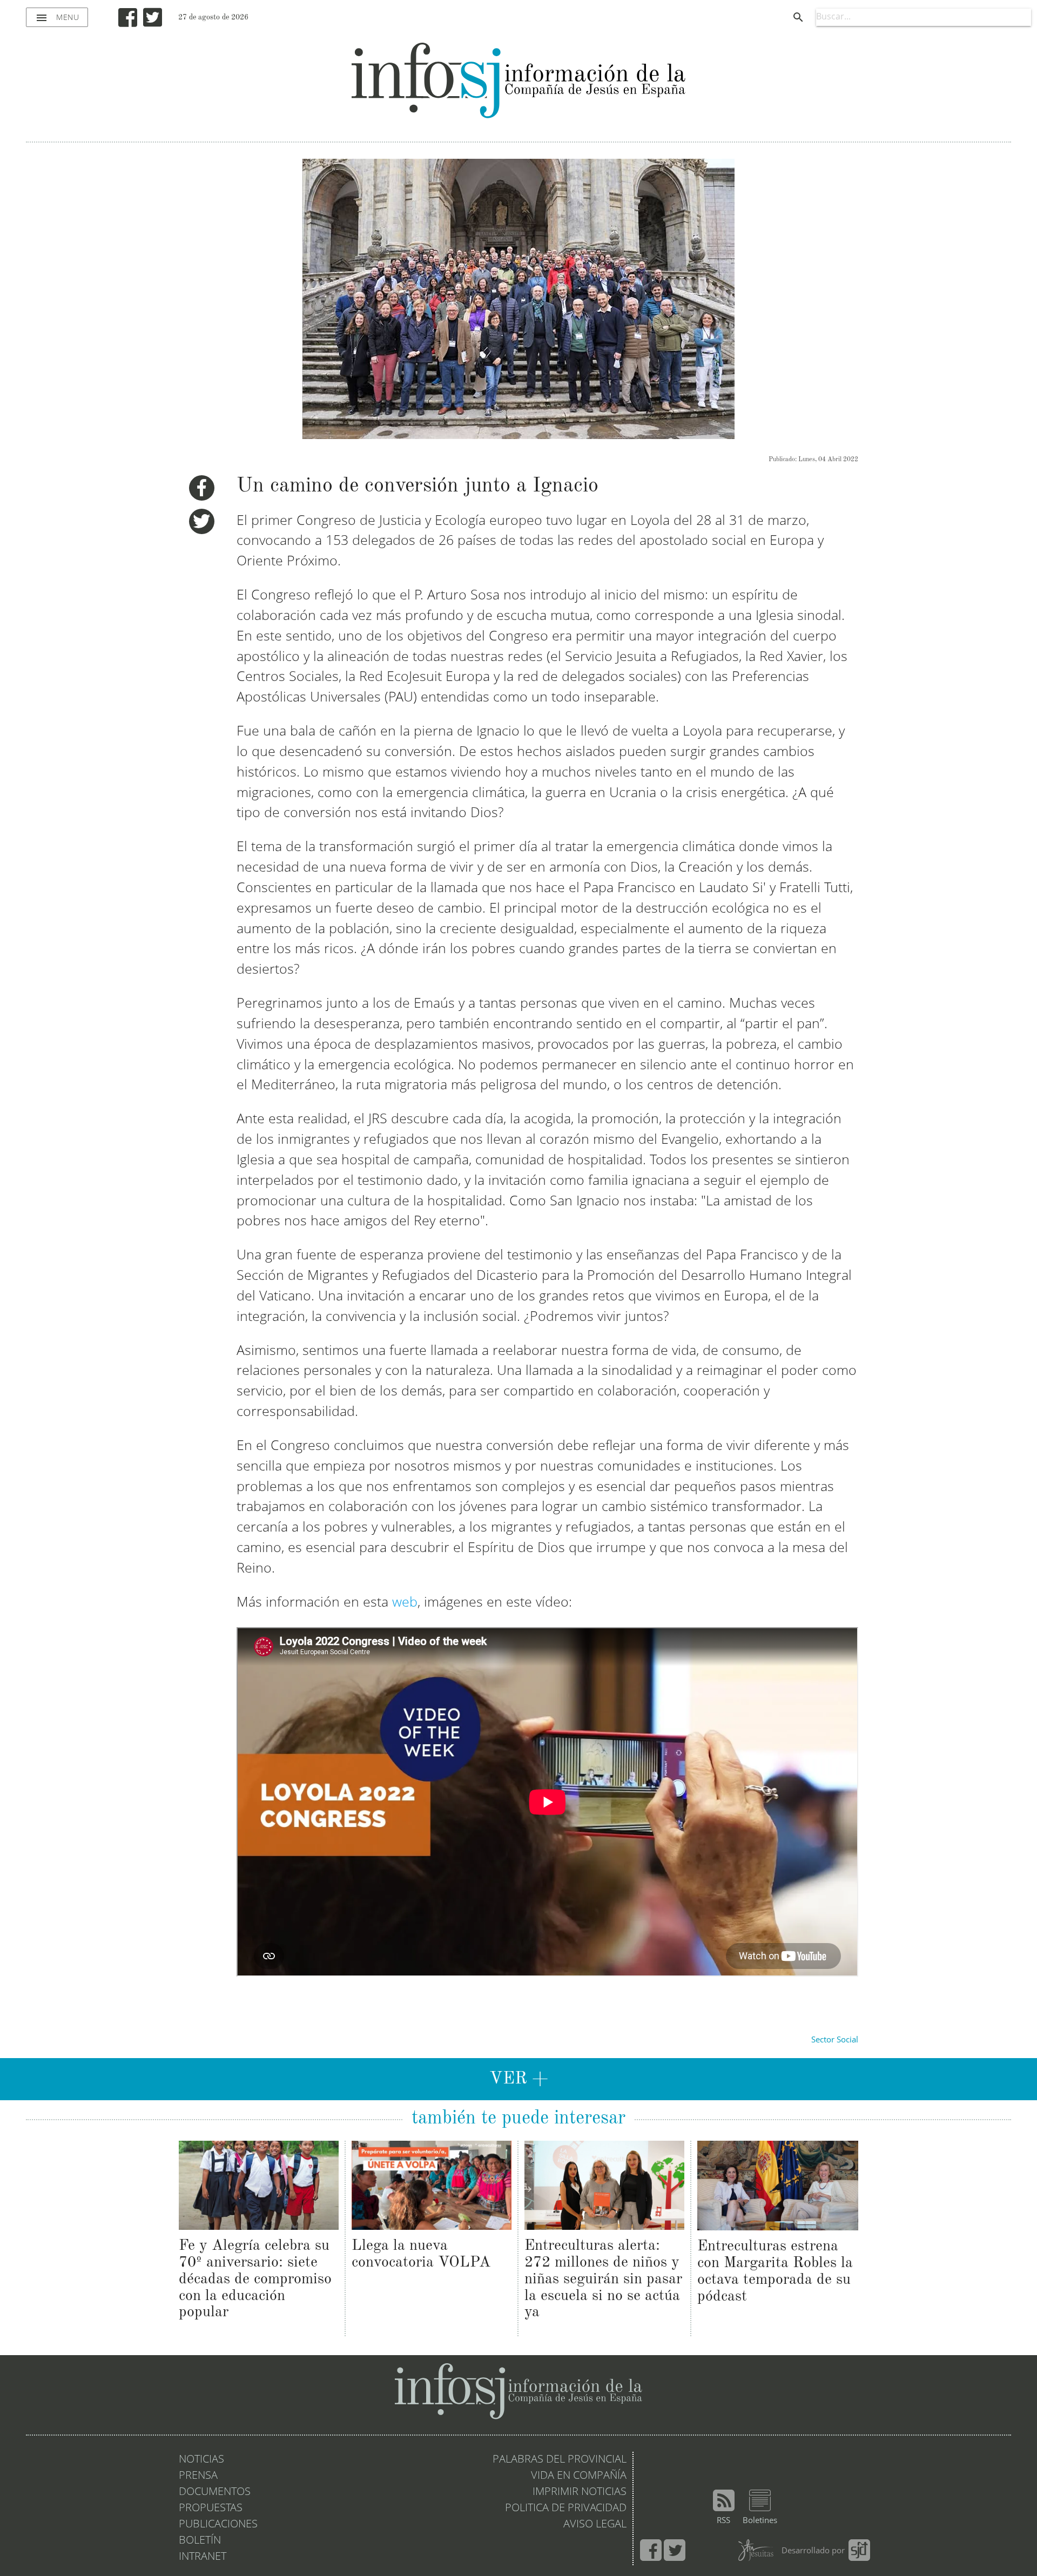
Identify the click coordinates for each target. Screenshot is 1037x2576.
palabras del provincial (560, 2460)
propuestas (211, 2508)
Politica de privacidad (566, 2508)
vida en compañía (579, 2476)
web (405, 1603)
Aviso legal (595, 2525)
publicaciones (218, 2525)
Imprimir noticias (580, 2492)
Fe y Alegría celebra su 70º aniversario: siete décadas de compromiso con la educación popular (255, 2279)
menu (57, 18)
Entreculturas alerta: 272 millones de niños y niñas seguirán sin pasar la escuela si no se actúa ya (603, 2279)
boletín (200, 2541)
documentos (215, 2492)
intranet (203, 2557)
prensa (198, 2476)
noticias (201, 2460)
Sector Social (835, 2041)
